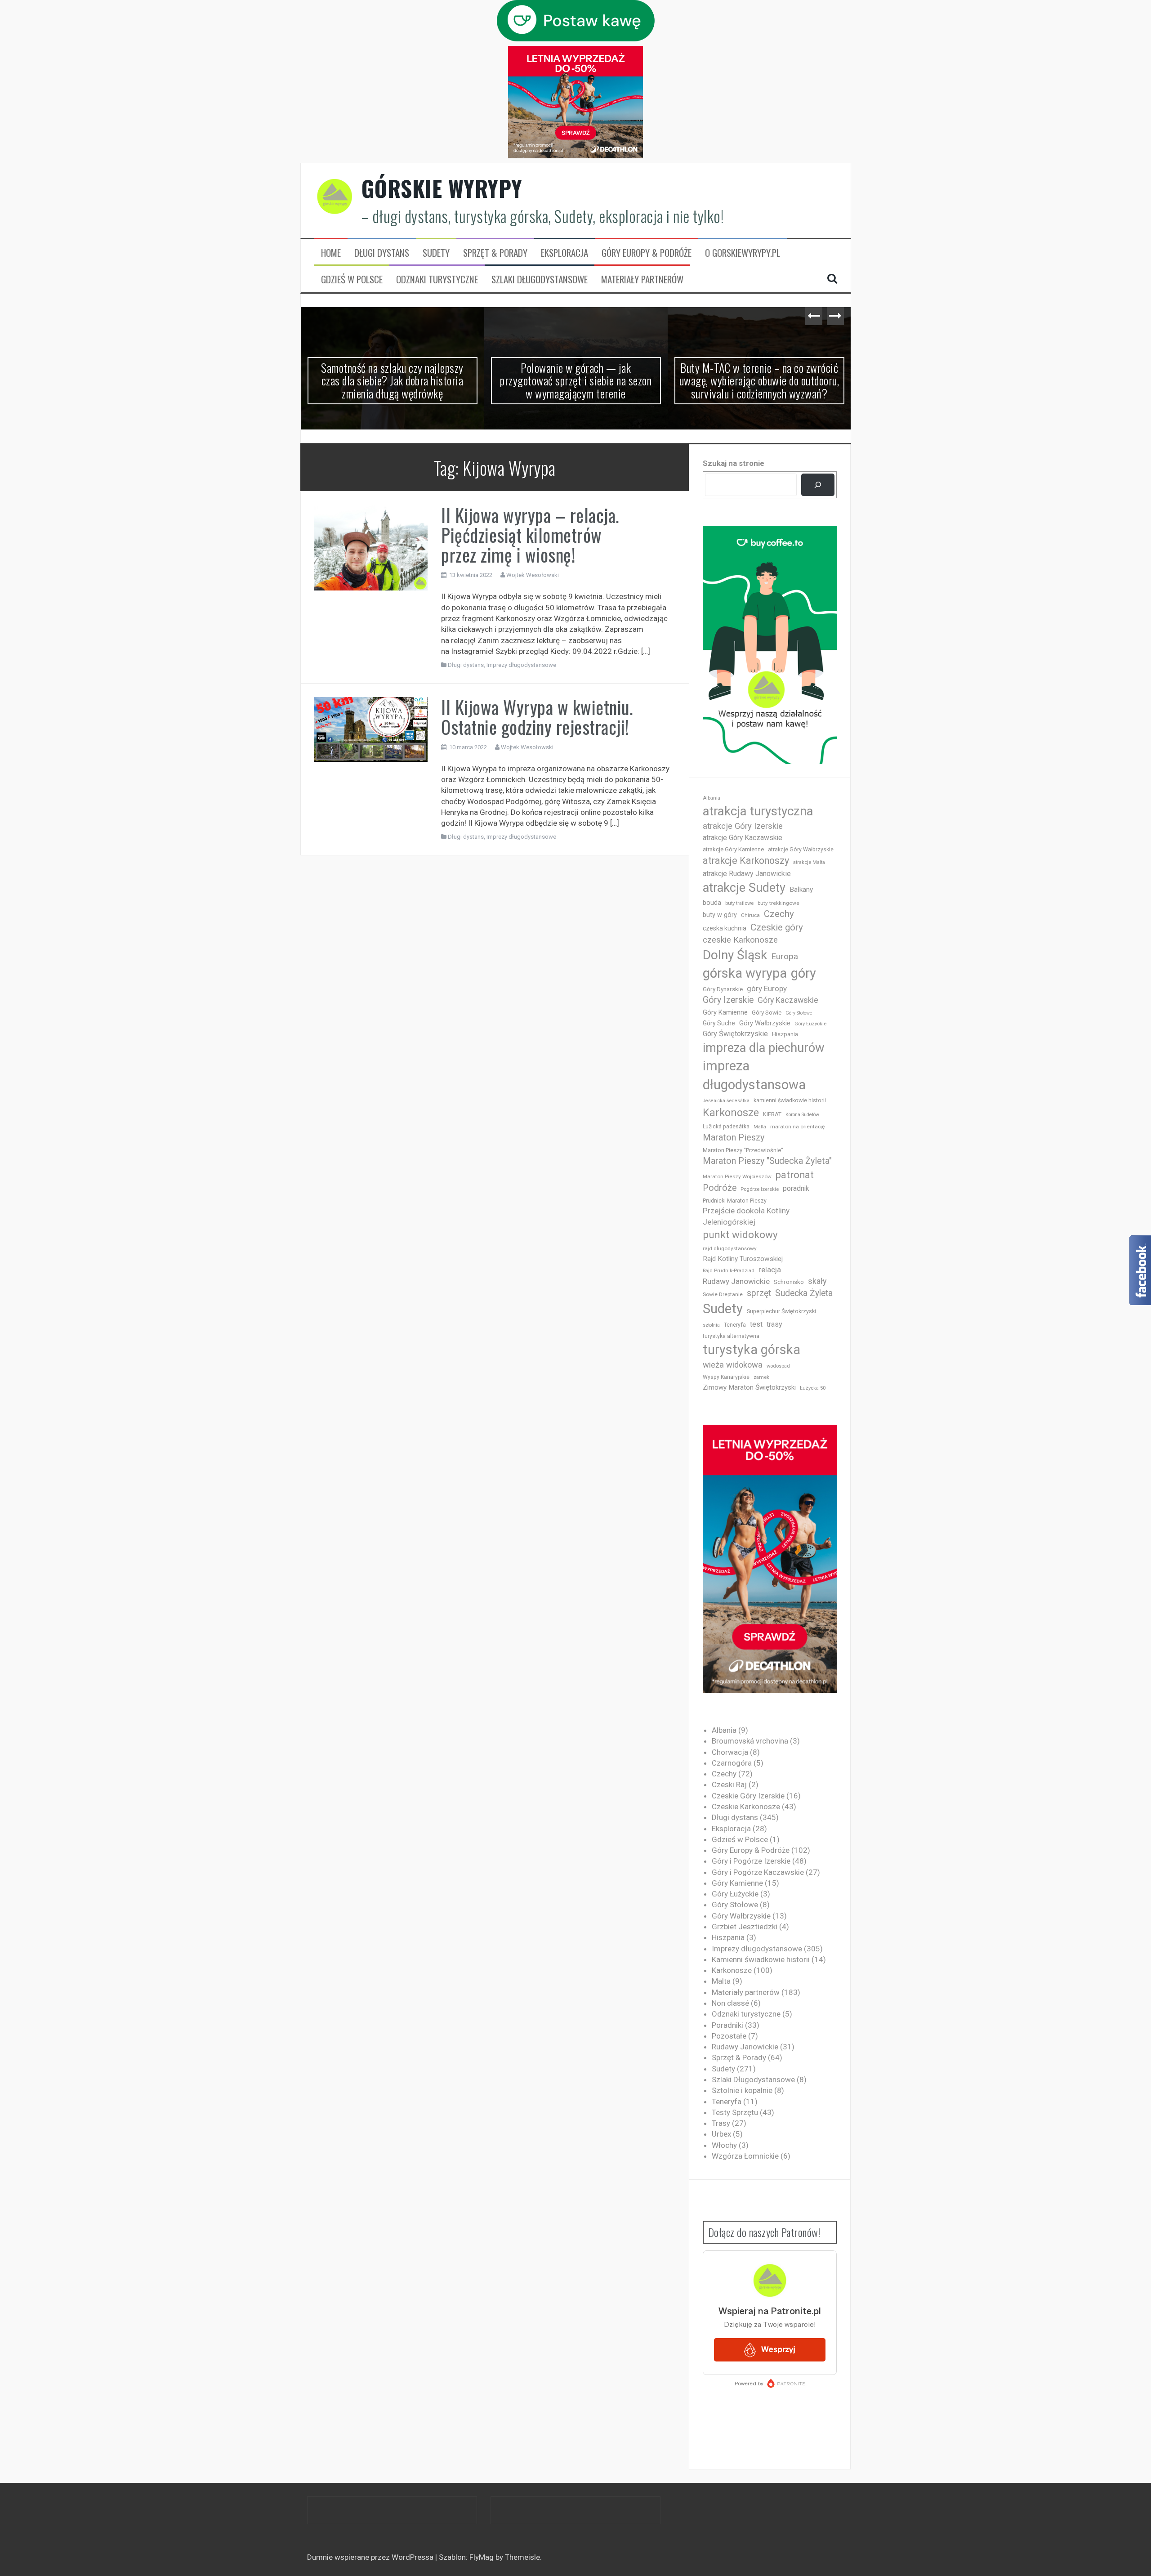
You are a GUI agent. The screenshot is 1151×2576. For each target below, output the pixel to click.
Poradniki (727, 2025)
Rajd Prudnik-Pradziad (729, 1271)
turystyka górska (752, 1350)
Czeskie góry (777, 927)
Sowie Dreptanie (723, 1294)
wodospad (778, 1366)
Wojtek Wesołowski (533, 575)
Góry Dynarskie (723, 989)
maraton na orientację (797, 1127)
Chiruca (750, 915)
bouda (712, 903)
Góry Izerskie (728, 1000)
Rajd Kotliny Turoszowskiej (743, 1259)
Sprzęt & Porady (495, 253)
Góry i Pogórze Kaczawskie (758, 1872)
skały (817, 1281)
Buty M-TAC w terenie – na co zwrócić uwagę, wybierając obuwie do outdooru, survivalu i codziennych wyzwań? (759, 380)
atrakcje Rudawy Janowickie (747, 874)
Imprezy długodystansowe (521, 665)
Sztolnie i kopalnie (742, 2090)
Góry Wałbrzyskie (765, 1023)
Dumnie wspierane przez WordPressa (371, 2557)
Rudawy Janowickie (736, 1281)
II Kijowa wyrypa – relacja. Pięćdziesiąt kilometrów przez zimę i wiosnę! (530, 535)
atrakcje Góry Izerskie (743, 826)
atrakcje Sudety (744, 888)
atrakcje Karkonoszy (746, 861)
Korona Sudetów (802, 1115)
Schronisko (789, 1282)
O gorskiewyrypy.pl (743, 253)
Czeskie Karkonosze (746, 1807)
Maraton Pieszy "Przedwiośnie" (743, 1150)
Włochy (724, 2145)
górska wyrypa (745, 973)
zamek (761, 1377)
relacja (770, 1270)
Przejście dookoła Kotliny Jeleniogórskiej (746, 1216)
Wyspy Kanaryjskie (726, 1377)
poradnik (796, 1188)
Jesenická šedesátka (726, 1101)
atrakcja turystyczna (758, 811)
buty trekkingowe (778, 903)
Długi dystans (382, 253)
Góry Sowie (767, 1013)
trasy (774, 1324)
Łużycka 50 (813, 1388)
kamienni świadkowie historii (790, 1100)
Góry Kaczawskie (788, 1000)
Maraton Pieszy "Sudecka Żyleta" (767, 1161)
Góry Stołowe (799, 1013)
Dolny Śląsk (735, 955)
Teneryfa (735, 1325)
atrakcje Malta (809, 862)
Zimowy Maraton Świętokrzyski (749, 1387)
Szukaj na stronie (734, 463)
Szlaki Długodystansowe (540, 279)
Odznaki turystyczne (437, 279)
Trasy (721, 2123)
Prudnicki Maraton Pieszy (735, 1201)
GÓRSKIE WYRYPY (442, 188)
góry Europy (767, 988)
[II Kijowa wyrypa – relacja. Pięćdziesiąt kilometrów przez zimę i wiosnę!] (371, 547)
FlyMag (482, 2557)
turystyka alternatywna (731, 1336)
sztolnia (711, 1325)
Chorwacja (730, 1752)
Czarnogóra (732, 1763)
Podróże (720, 1188)
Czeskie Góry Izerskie (748, 1796)
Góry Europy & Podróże (647, 253)
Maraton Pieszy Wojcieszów (737, 1176)
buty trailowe (739, 903)
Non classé (730, 2003)
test (756, 1324)
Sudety (436, 253)
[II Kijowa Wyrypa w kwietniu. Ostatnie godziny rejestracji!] (371, 729)
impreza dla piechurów (764, 1048)
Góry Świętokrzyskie (735, 1034)
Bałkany (801, 890)
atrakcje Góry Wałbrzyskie (801, 850)
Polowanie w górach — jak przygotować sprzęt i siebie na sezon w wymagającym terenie (576, 380)
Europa (785, 956)
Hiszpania (785, 1034)
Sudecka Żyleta (804, 1293)
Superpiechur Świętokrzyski (781, 1311)
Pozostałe (729, 2036)
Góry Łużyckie (810, 1024)
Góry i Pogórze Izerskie (751, 1861)
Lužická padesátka (726, 1127)
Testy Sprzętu (735, 2112)
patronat (795, 1175)
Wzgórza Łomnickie (745, 2156)
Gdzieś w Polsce (352, 279)
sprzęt (759, 1293)
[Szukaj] (818, 485)
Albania (712, 798)
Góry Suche (719, 1023)
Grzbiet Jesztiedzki (745, 1927)
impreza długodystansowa (754, 1075)
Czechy (779, 914)
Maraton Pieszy (734, 1138)
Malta (760, 1127)
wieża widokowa (733, 1365)
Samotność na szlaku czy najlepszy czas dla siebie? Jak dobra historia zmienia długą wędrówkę (392, 380)
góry (803, 973)
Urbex (721, 2134)
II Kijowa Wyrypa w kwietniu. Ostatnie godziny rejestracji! (537, 717)
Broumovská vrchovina (750, 1741)
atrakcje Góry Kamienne (733, 849)
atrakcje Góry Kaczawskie (743, 838)
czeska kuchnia (725, 928)
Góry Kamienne (725, 1012)
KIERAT (772, 1114)
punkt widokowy (740, 1235)
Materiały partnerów (642, 279)
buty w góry (720, 915)
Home (331, 253)
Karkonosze (731, 1113)
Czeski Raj (729, 1784)
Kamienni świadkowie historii (761, 1959)
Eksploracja (564, 253)
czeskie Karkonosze (740, 940)
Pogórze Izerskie (760, 1189)
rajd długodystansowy (730, 1248)
